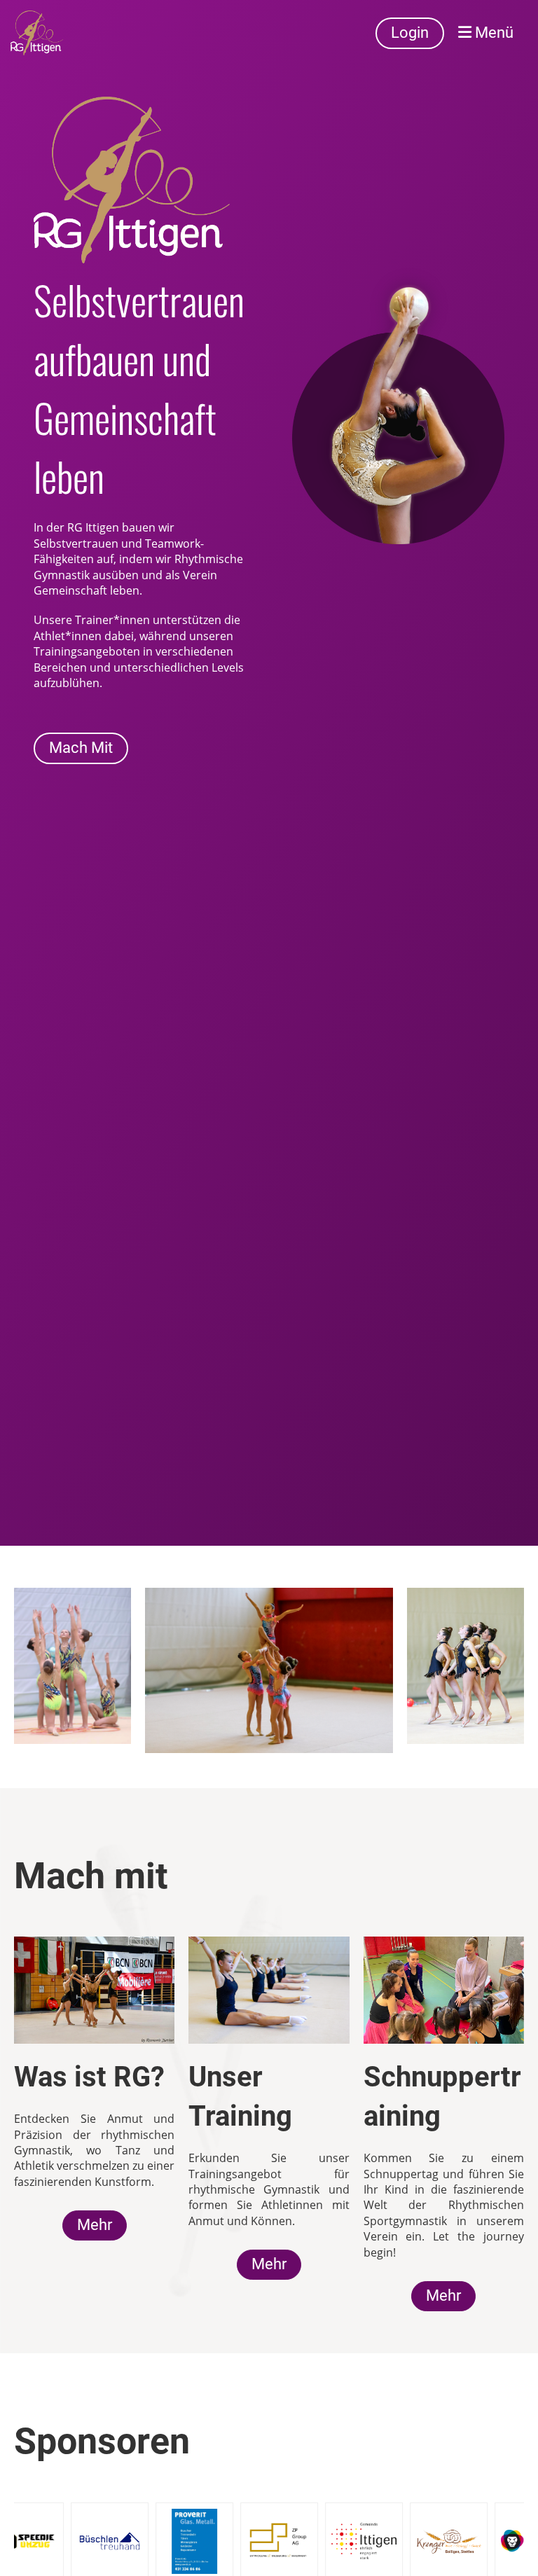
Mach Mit (81, 748)
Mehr (95, 2225)
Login (410, 33)
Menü (492, 33)
